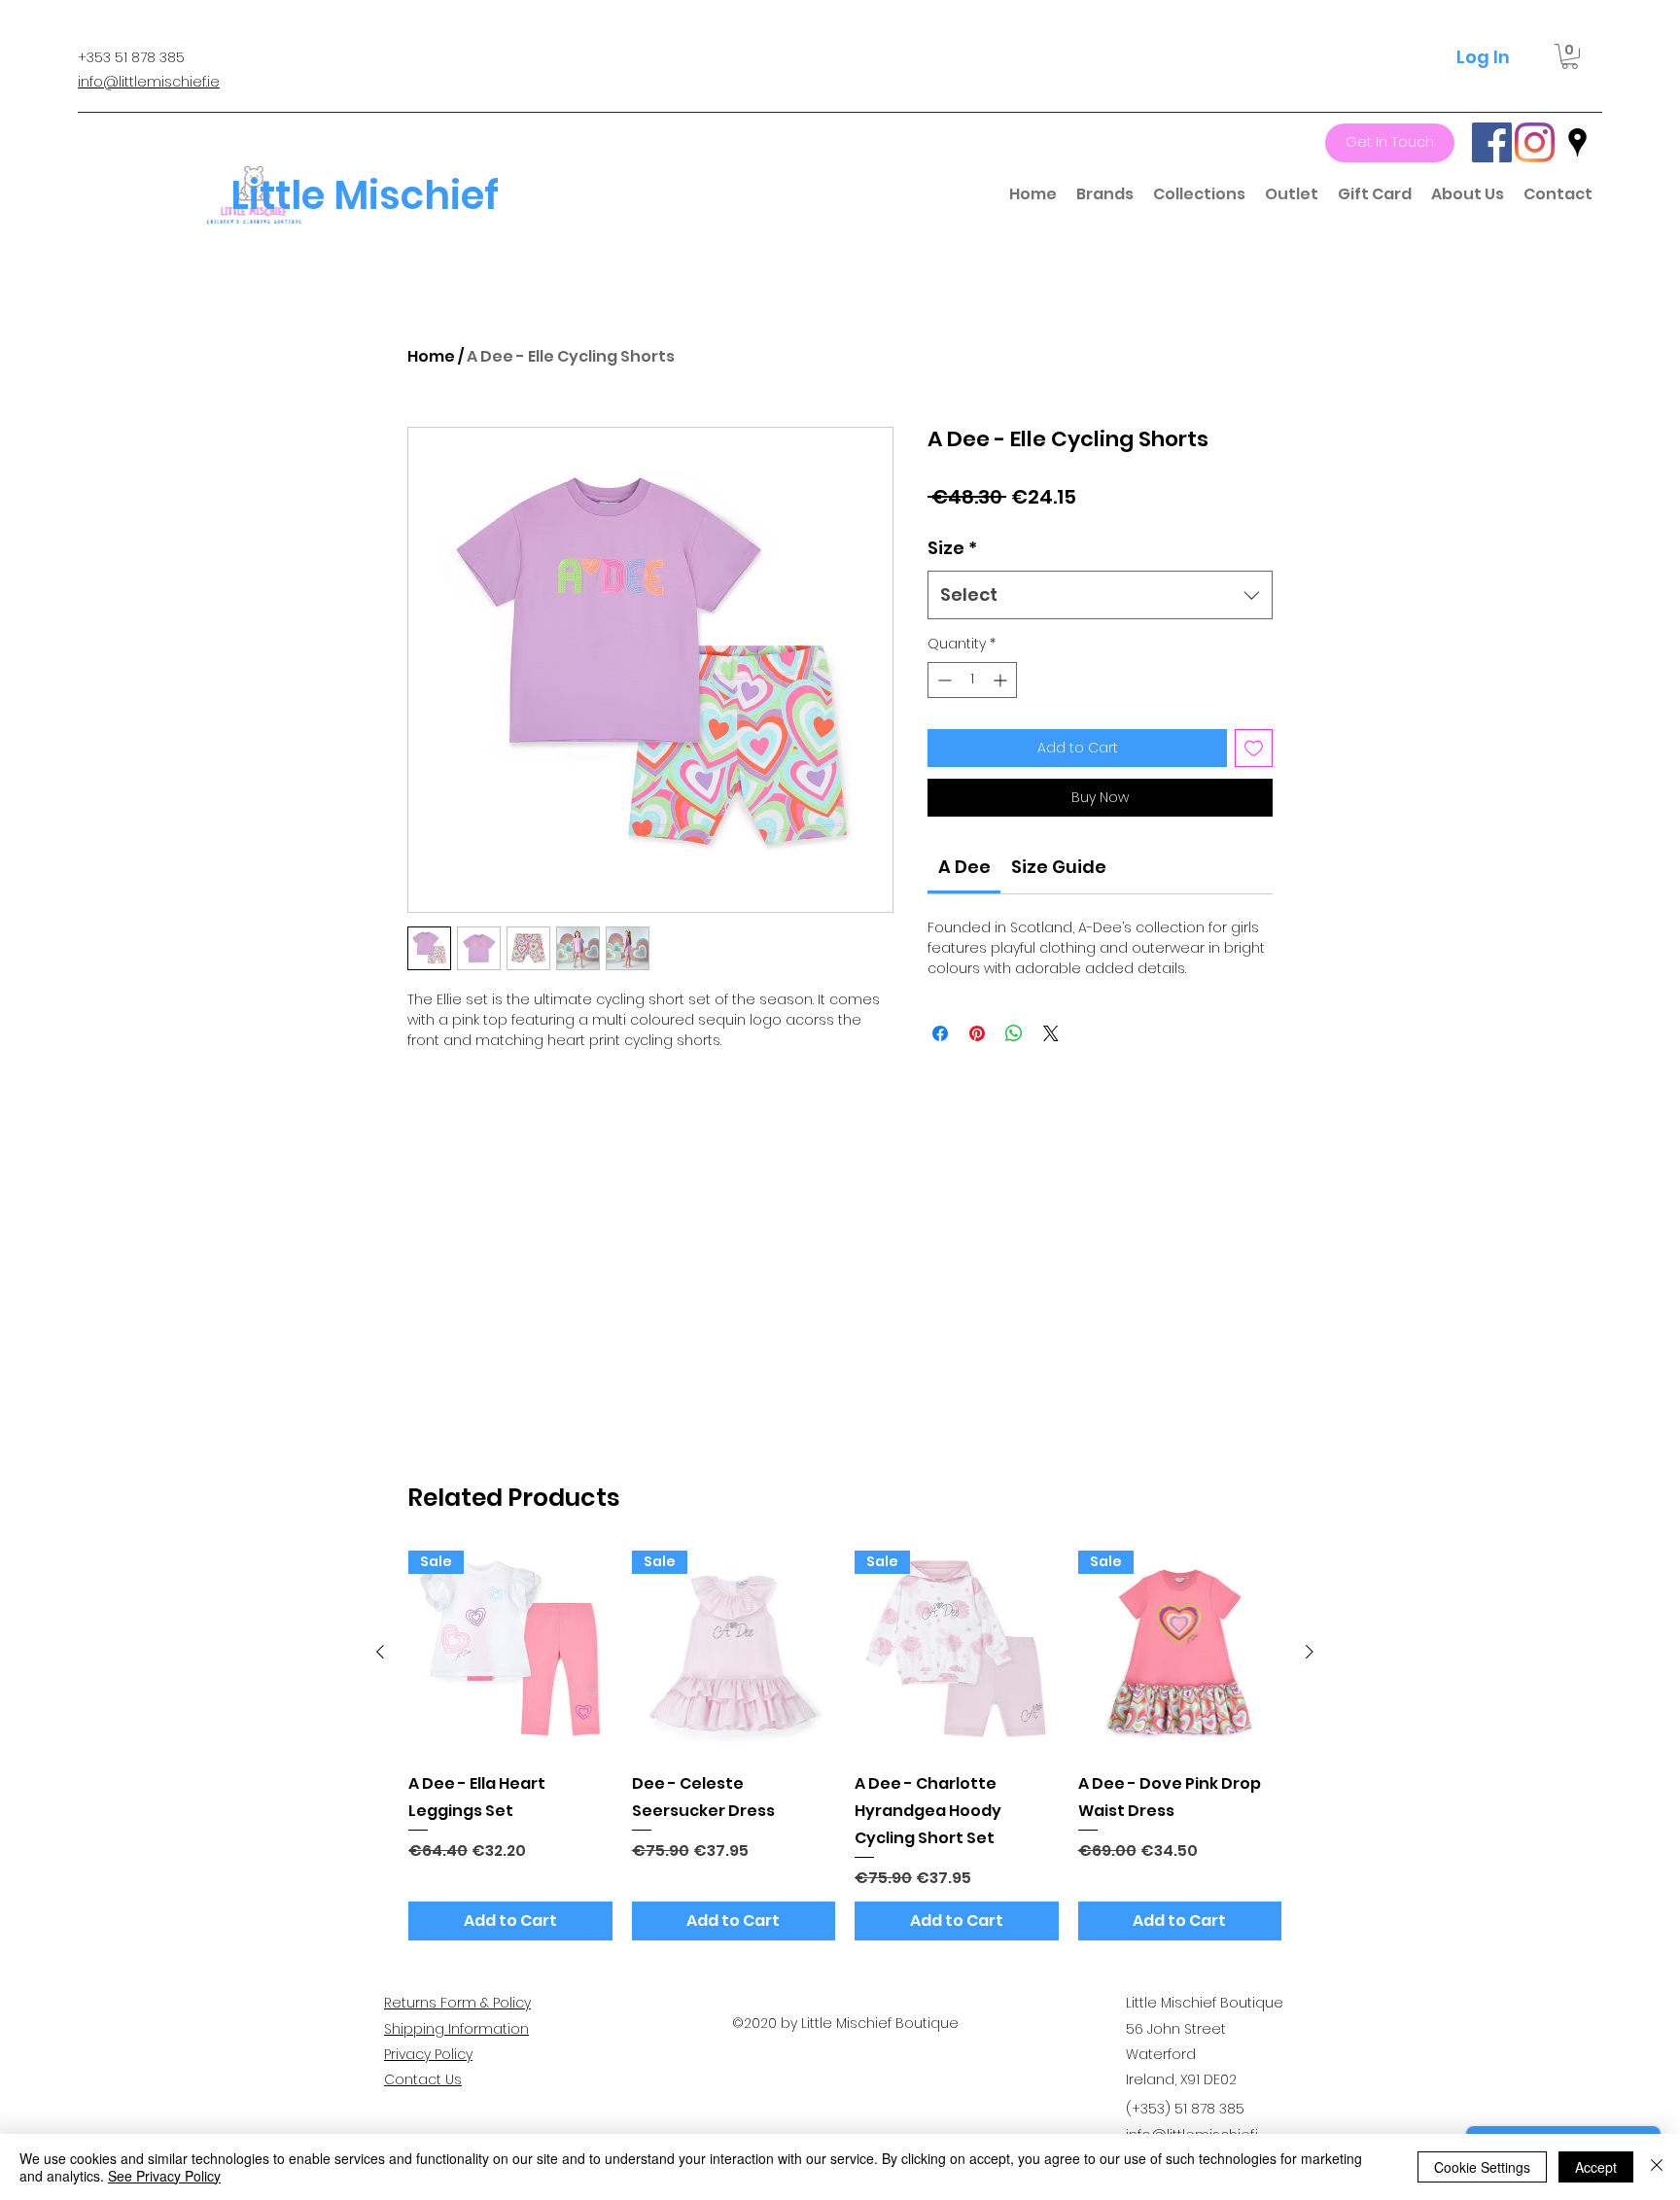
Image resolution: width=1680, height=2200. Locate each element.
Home (431, 356)
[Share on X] (1051, 1033)
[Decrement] (943, 680)
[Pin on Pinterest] (977, 1033)
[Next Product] (1310, 1652)
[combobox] (1100, 595)
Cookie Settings (1482, 2167)
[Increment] (1002, 680)
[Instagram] (1535, 142)
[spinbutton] (972, 680)
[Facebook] (1492, 142)
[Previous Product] (380, 1652)
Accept (1596, 2167)
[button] (1570, 56)
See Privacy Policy (164, 2176)
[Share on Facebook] (940, 1033)
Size (952, 548)
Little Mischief (365, 195)
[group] (845, 1746)
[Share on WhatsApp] (1014, 1033)
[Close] (1657, 2167)
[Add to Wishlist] (1254, 748)
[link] (964, 867)
